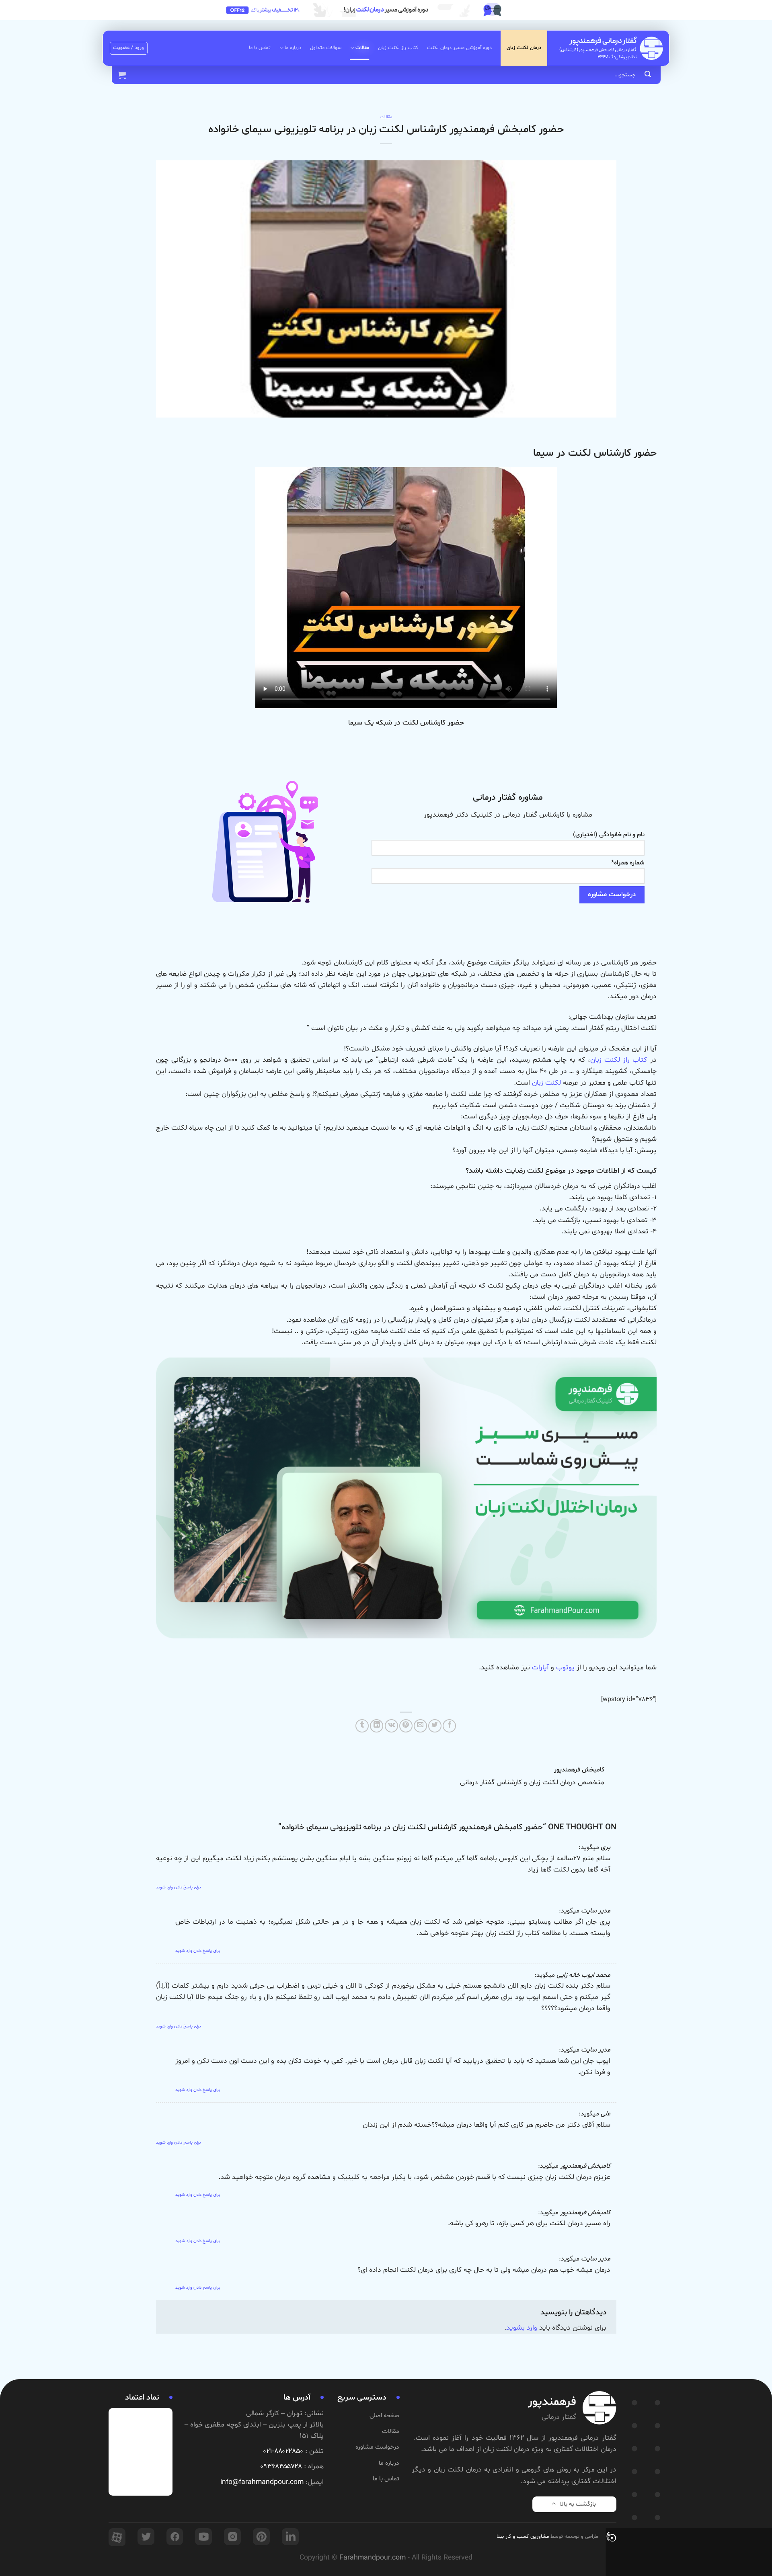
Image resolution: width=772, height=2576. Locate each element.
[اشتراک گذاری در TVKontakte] (391, 1726)
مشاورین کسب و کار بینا (523, 2537)
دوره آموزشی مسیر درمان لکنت (459, 48)
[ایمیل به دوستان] (420, 1726)
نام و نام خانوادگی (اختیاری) (609, 835)
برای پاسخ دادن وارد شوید (179, 1887)
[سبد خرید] (122, 75)
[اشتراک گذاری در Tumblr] (362, 1726)
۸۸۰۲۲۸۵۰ (289, 2451)
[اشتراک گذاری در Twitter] (435, 1726)
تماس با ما (260, 48)
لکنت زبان (546, 1083)
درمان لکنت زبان (524, 48)
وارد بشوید (522, 2328)
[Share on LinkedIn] (377, 1726)
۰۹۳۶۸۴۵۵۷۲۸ (281, 2467)
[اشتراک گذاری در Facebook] (449, 1726)
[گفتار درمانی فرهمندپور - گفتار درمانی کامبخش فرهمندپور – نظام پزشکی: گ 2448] (611, 48)
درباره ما (293, 48)
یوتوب (565, 1668)
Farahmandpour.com (373, 2558)
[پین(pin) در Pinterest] (406, 1726)
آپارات (540, 1668)
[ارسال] (648, 75)
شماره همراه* (628, 863)
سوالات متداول (326, 48)
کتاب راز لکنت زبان (398, 48)
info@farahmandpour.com (262, 2482)
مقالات (362, 48)
